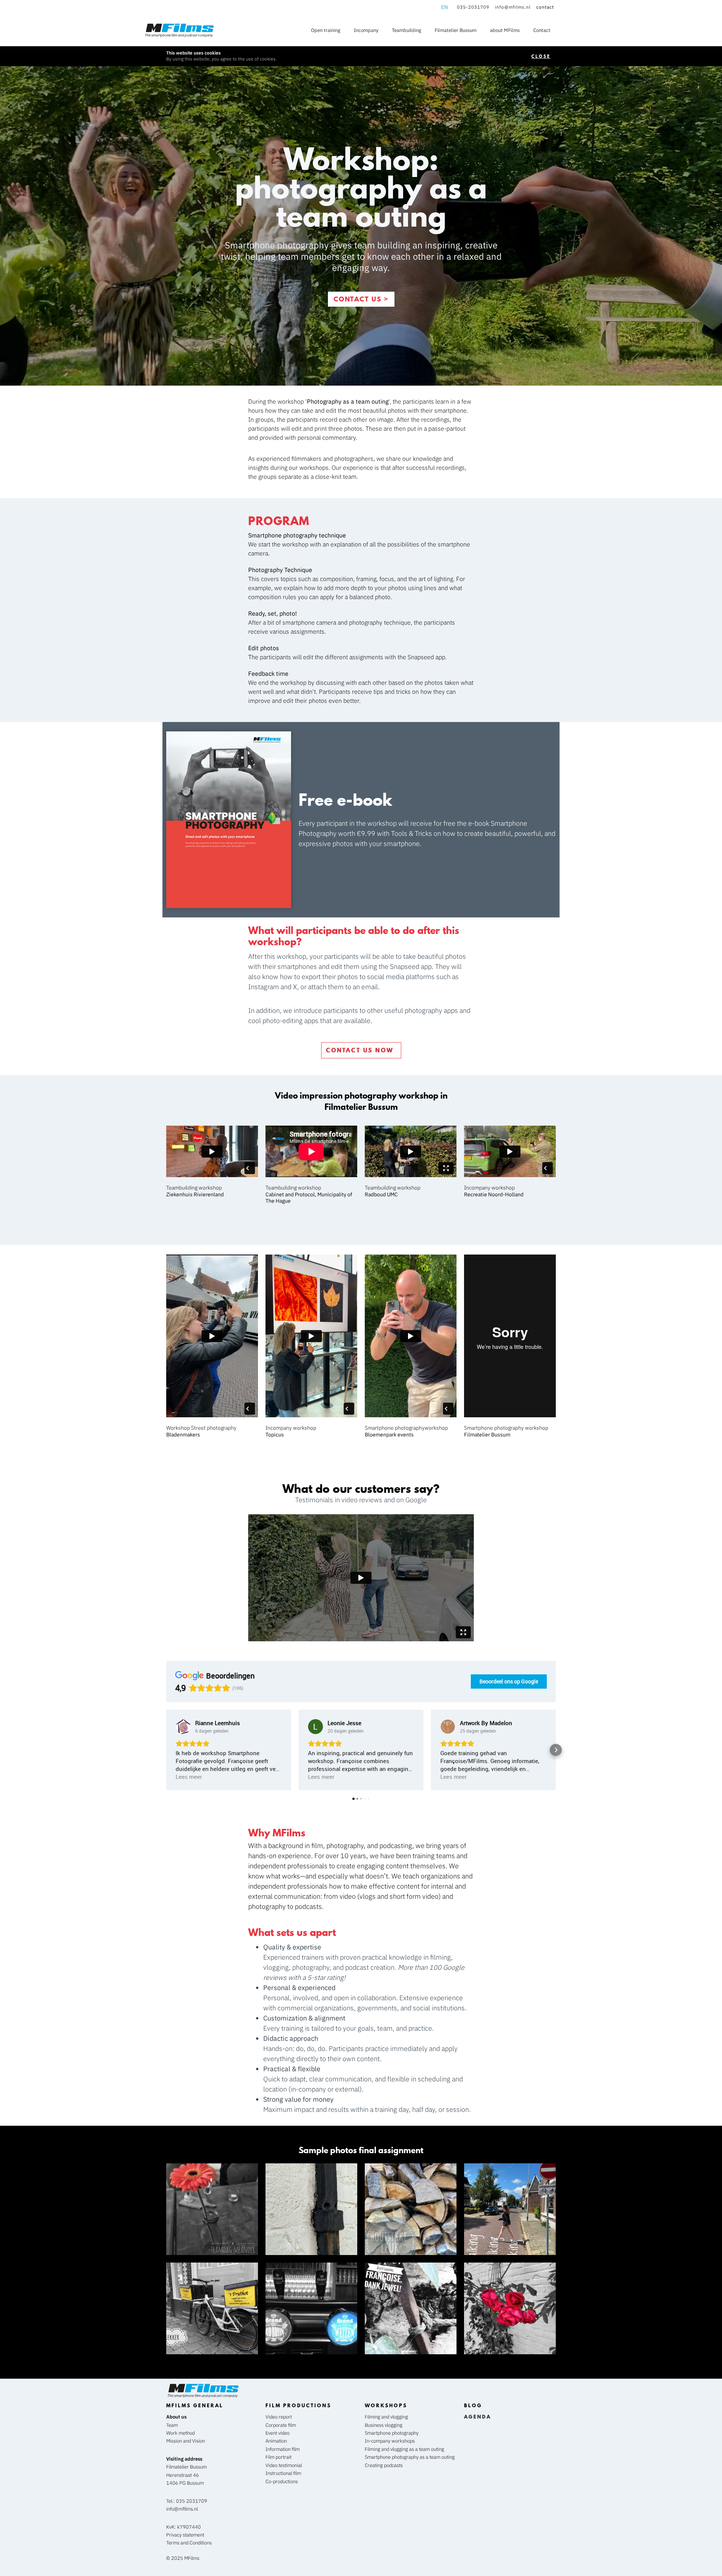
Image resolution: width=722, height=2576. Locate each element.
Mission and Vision (186, 2441)
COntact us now (361, 1050)
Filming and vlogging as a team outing (404, 2449)
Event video (278, 2433)
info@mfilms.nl (513, 7)
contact (545, 7)
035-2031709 (473, 7)
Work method (180, 2433)
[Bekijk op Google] (183, 1727)
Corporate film (281, 2425)
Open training (326, 30)
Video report (279, 2417)
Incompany (366, 30)
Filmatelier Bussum (456, 30)
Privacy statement (185, 2535)
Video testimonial (284, 2465)
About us (176, 2417)
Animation (276, 2441)
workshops (386, 2405)
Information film (283, 2449)
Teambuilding (407, 30)
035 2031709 (192, 2501)
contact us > (361, 299)
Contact (542, 30)
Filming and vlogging (386, 2417)
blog (473, 2405)
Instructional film (283, 2473)
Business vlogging (384, 2425)
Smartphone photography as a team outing (410, 2457)
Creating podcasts (384, 2465)
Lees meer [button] (189, 1777)
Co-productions (282, 2481)
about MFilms (505, 30)
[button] (166, 1750)
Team (172, 2425)
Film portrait (278, 2457)
